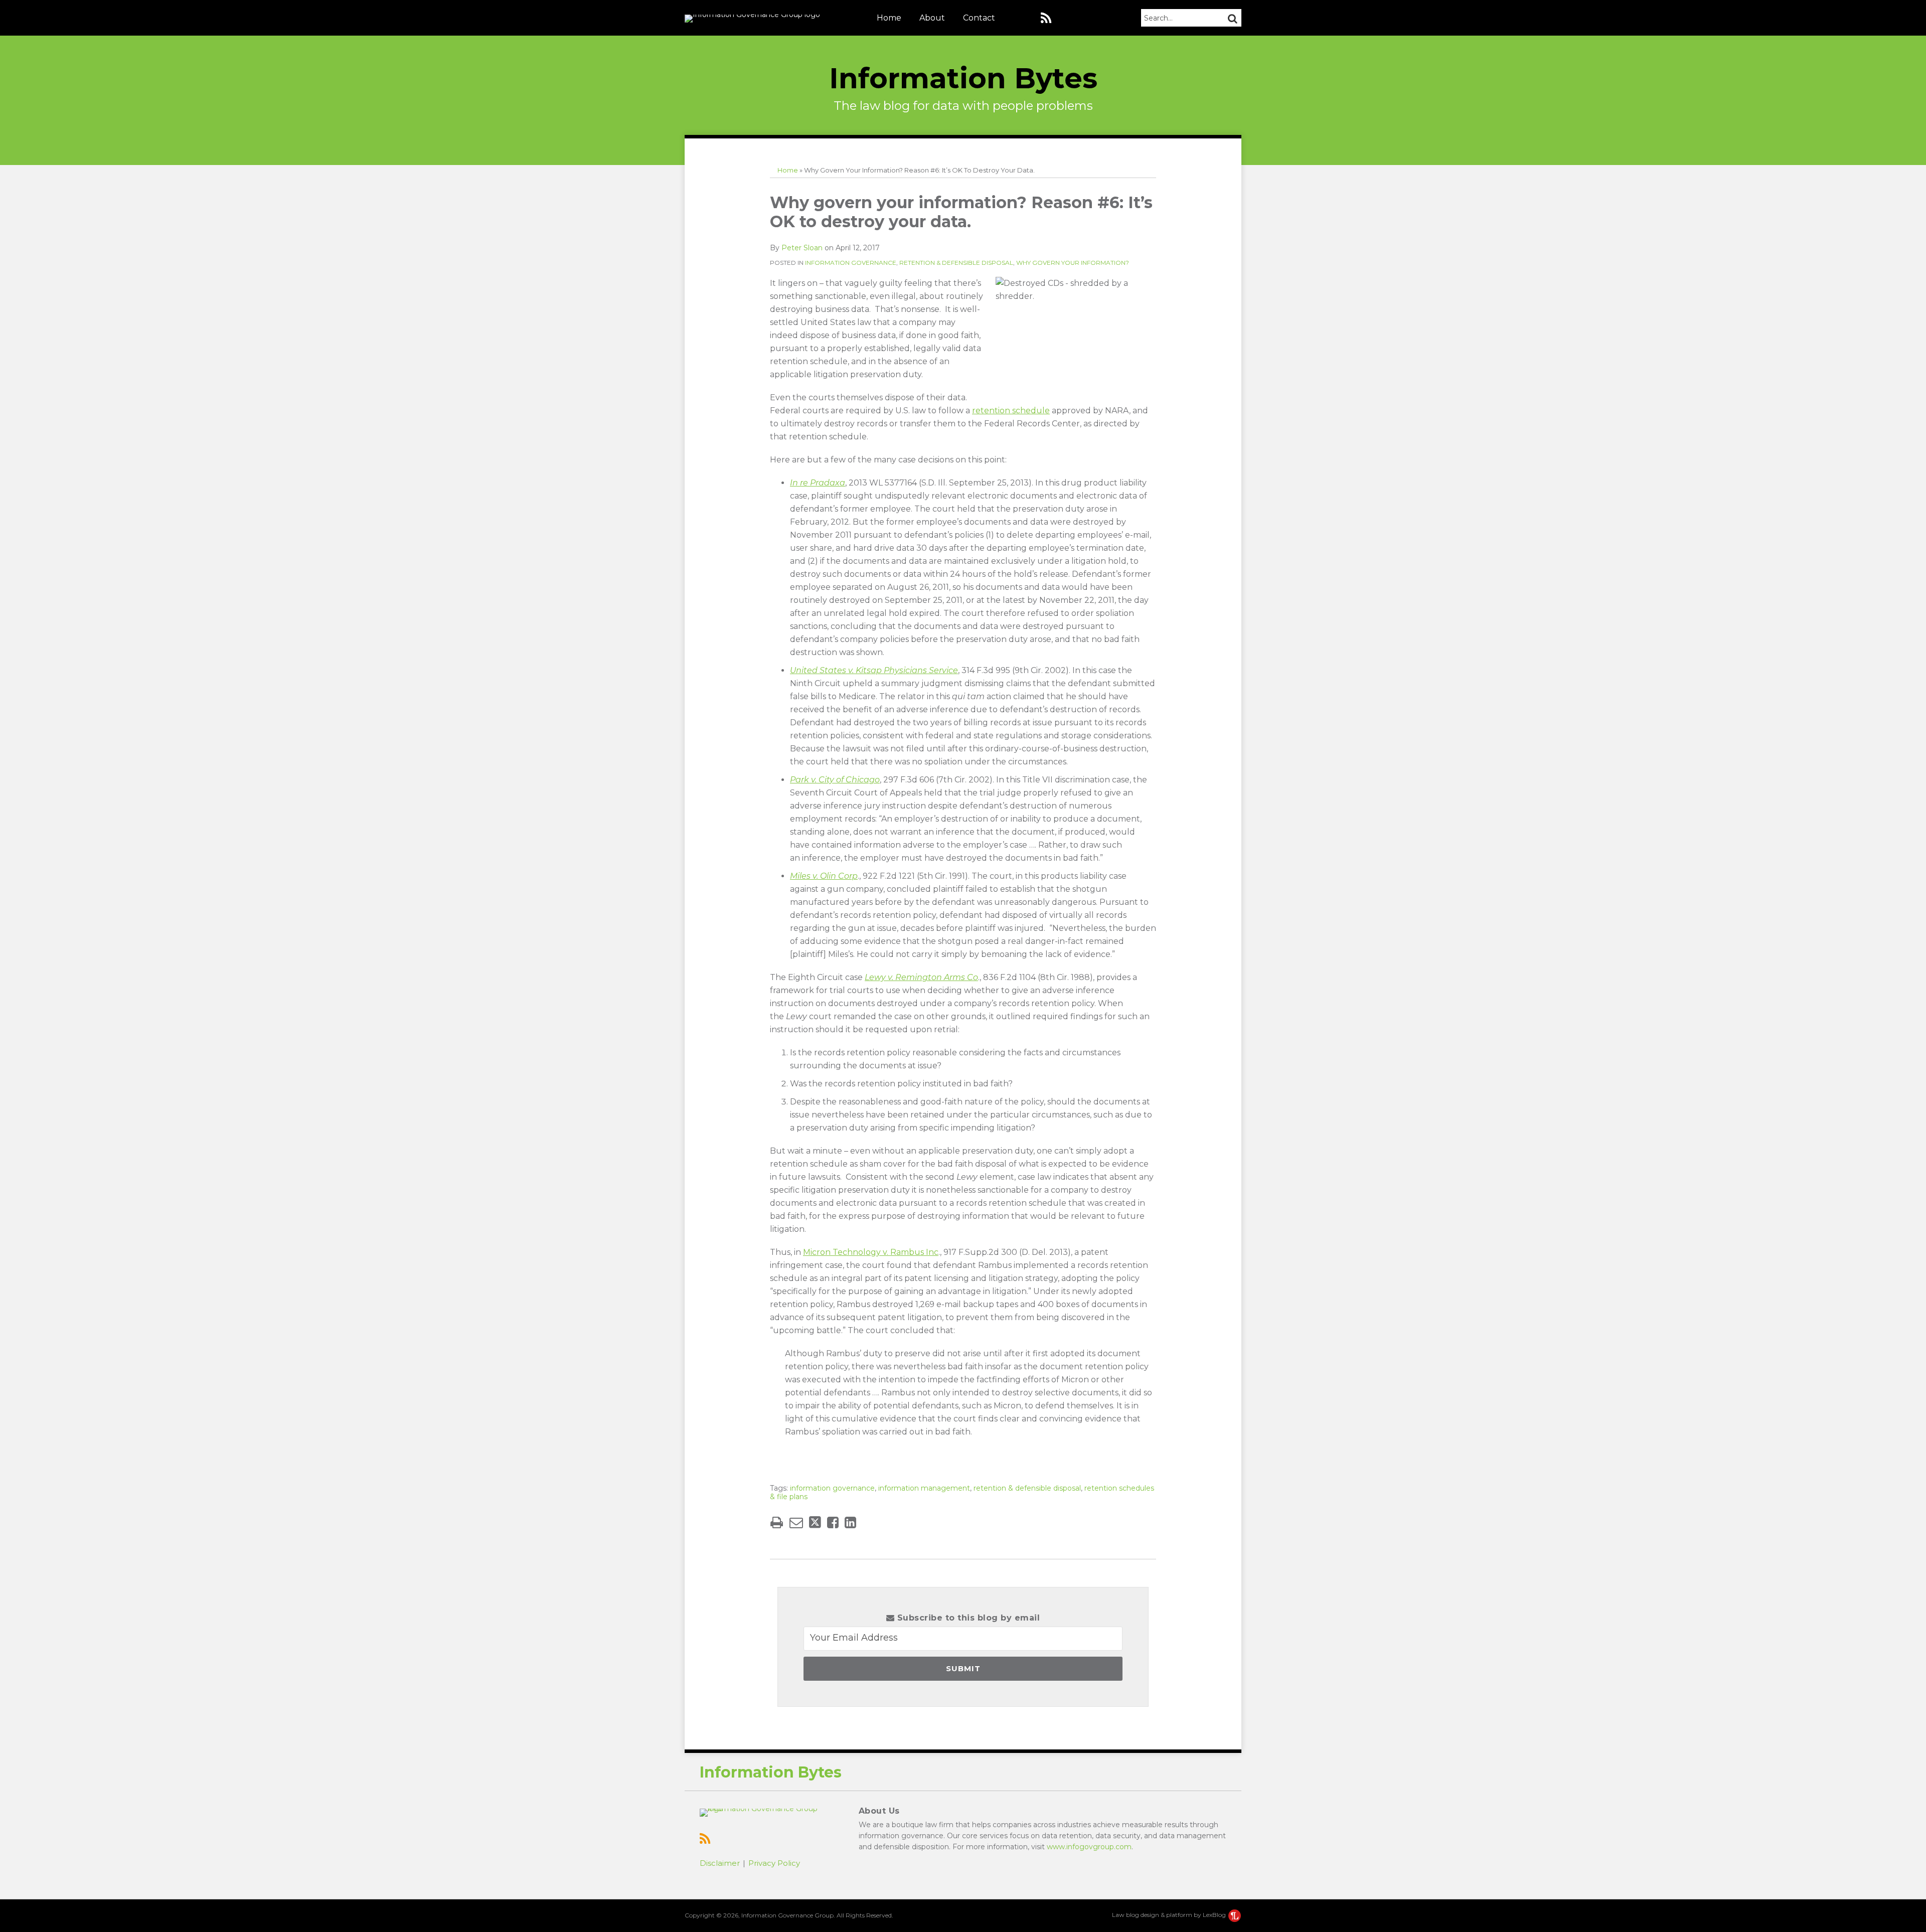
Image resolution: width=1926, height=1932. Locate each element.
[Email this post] (796, 1522)
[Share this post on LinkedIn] (850, 1522)
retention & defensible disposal (1027, 1488)
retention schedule (1011, 411)
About (932, 18)
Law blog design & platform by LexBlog (1170, 1915)
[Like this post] (833, 1522)
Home (889, 18)
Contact (979, 18)
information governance (832, 1488)
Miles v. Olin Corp (824, 876)
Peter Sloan (802, 248)
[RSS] (1046, 18)
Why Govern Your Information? (1073, 263)
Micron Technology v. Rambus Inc (871, 1252)
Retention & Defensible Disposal (956, 263)
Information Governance (851, 263)
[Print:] (777, 1522)
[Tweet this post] (815, 1522)
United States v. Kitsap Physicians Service (874, 670)
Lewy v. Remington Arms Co (921, 977)
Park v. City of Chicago (835, 780)
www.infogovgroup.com (1089, 1847)
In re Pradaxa (818, 483)
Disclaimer (720, 1863)
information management (924, 1488)
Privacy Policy (774, 1863)
